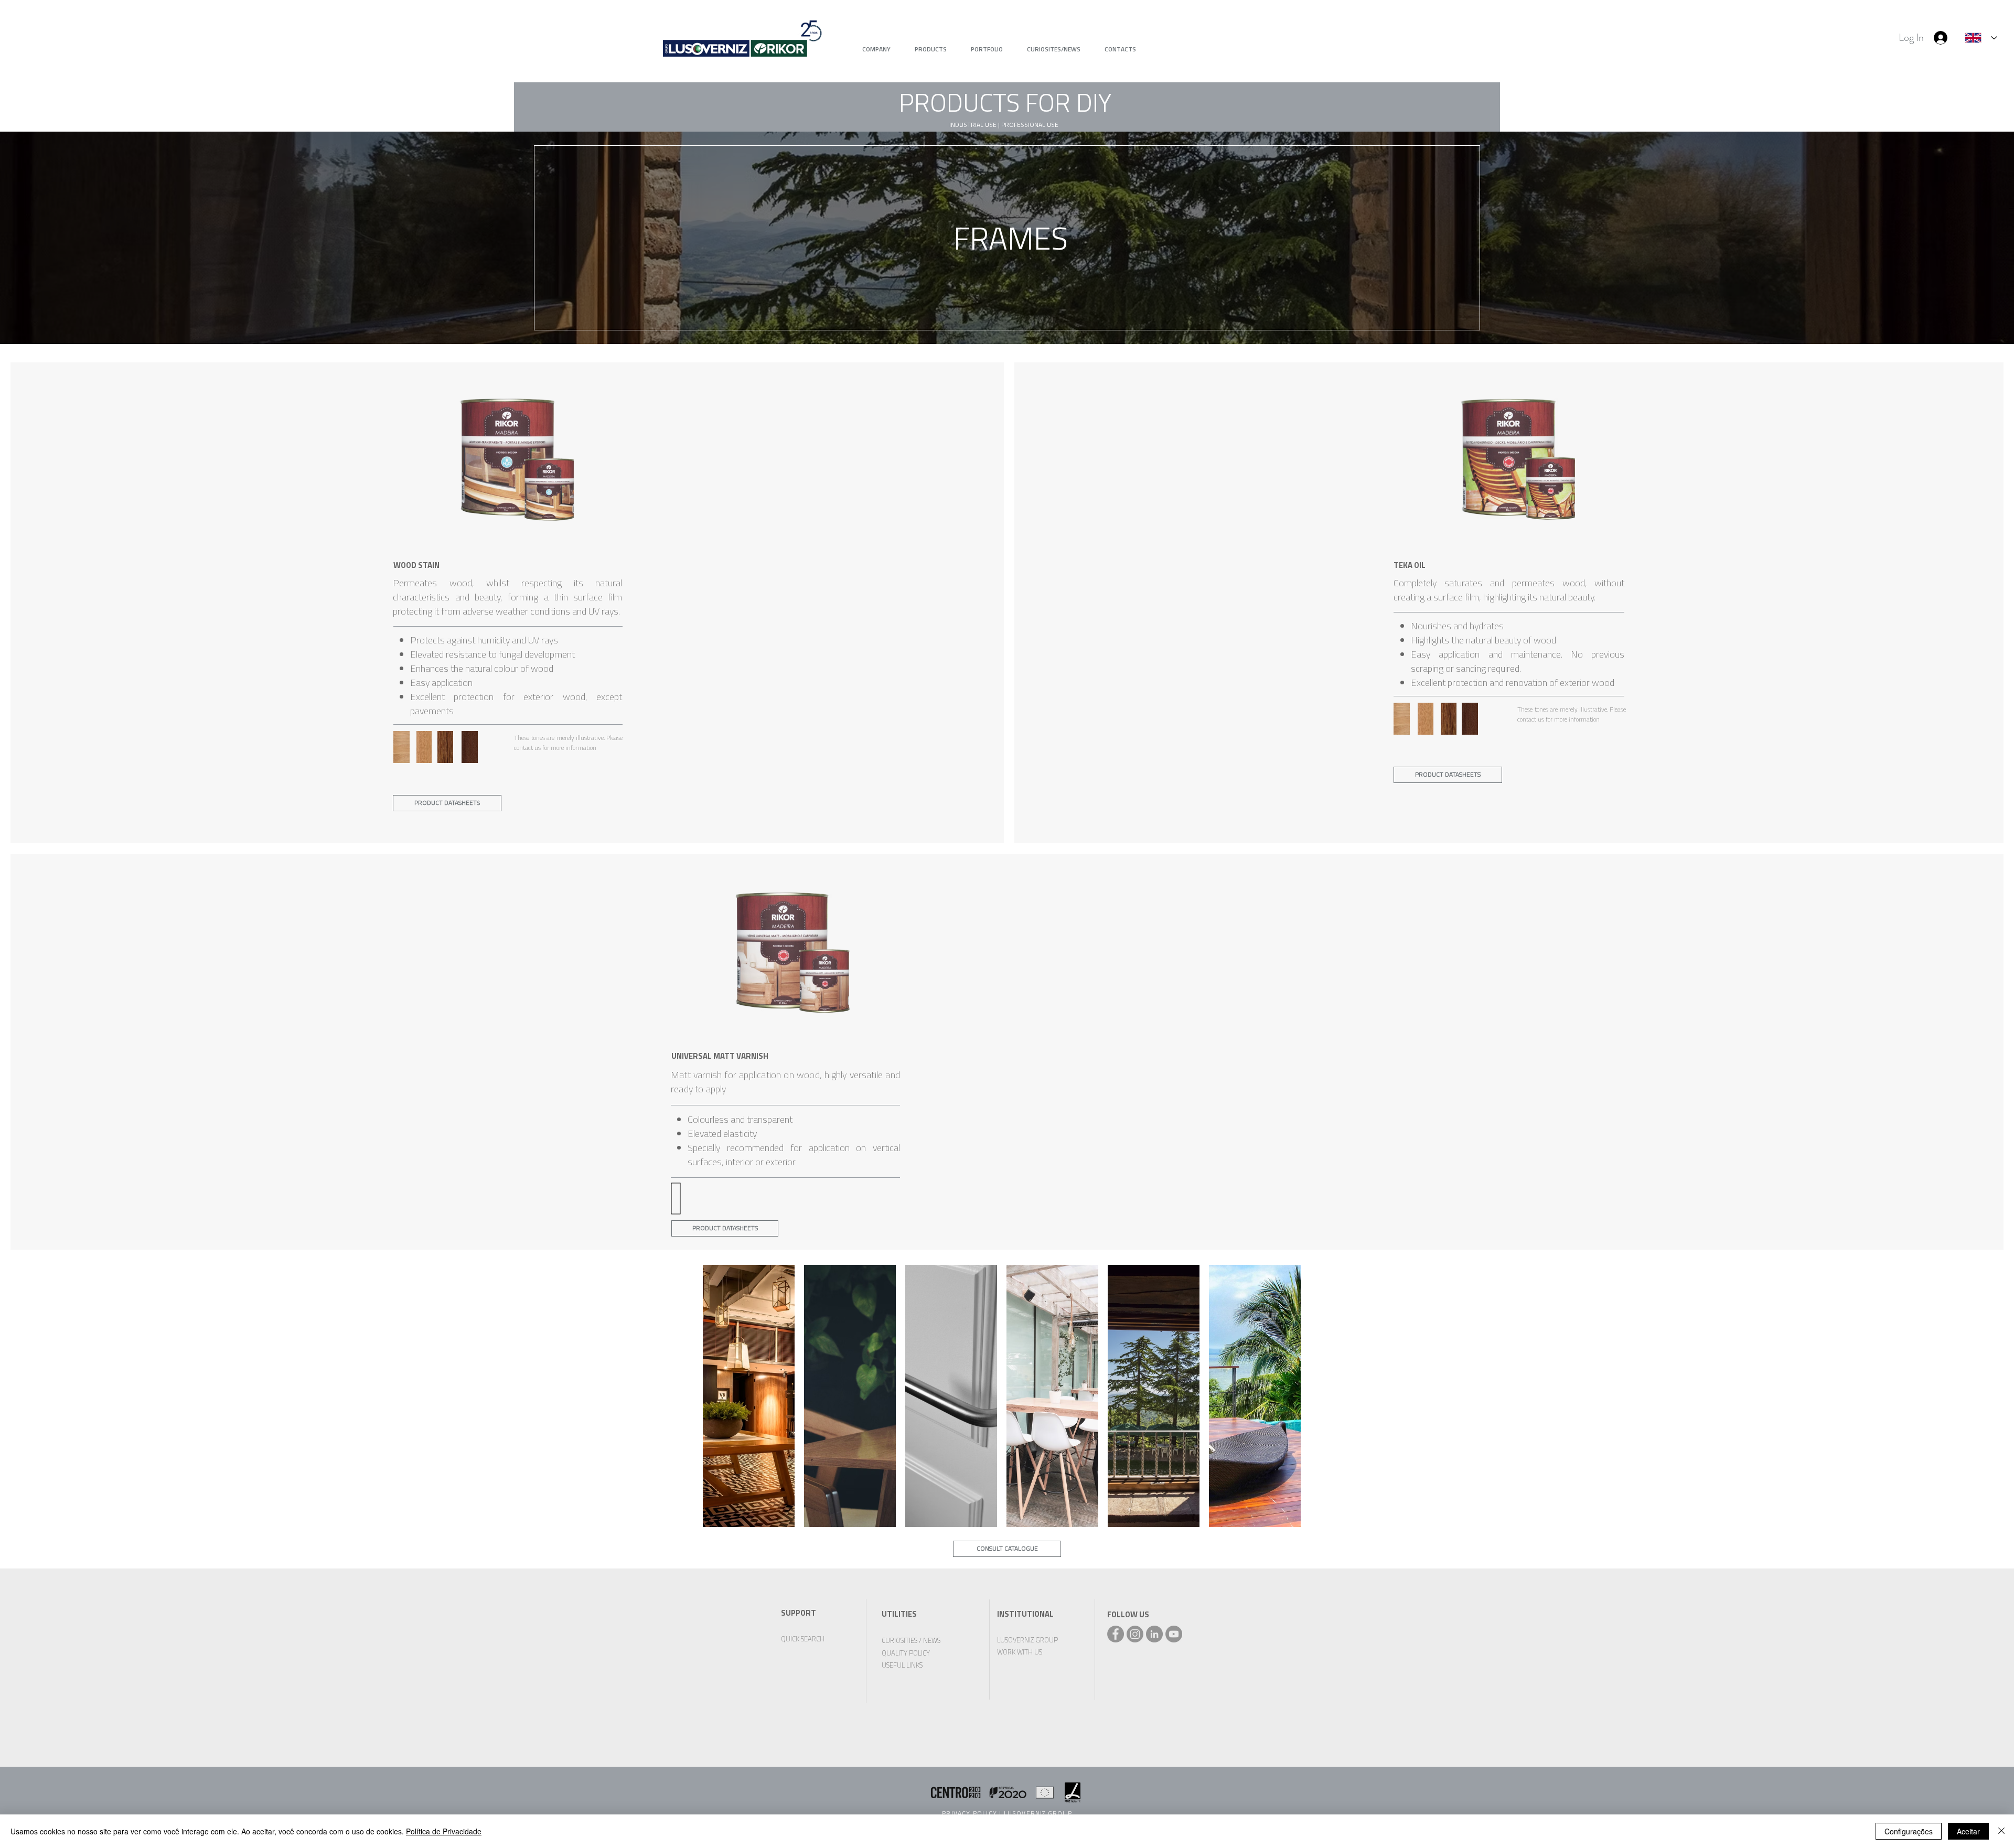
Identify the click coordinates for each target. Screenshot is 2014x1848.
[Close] (2001, 1831)
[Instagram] (1135, 1634)
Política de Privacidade (444, 1831)
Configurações (1909, 1831)
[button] (1005, 103)
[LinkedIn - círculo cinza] (1154, 1634)
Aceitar (1968, 1831)
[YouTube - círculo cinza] (1174, 1634)
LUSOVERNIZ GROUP (1038, 1813)
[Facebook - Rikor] (1116, 1634)
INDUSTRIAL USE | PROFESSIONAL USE (1004, 125)
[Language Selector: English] (1981, 38)
